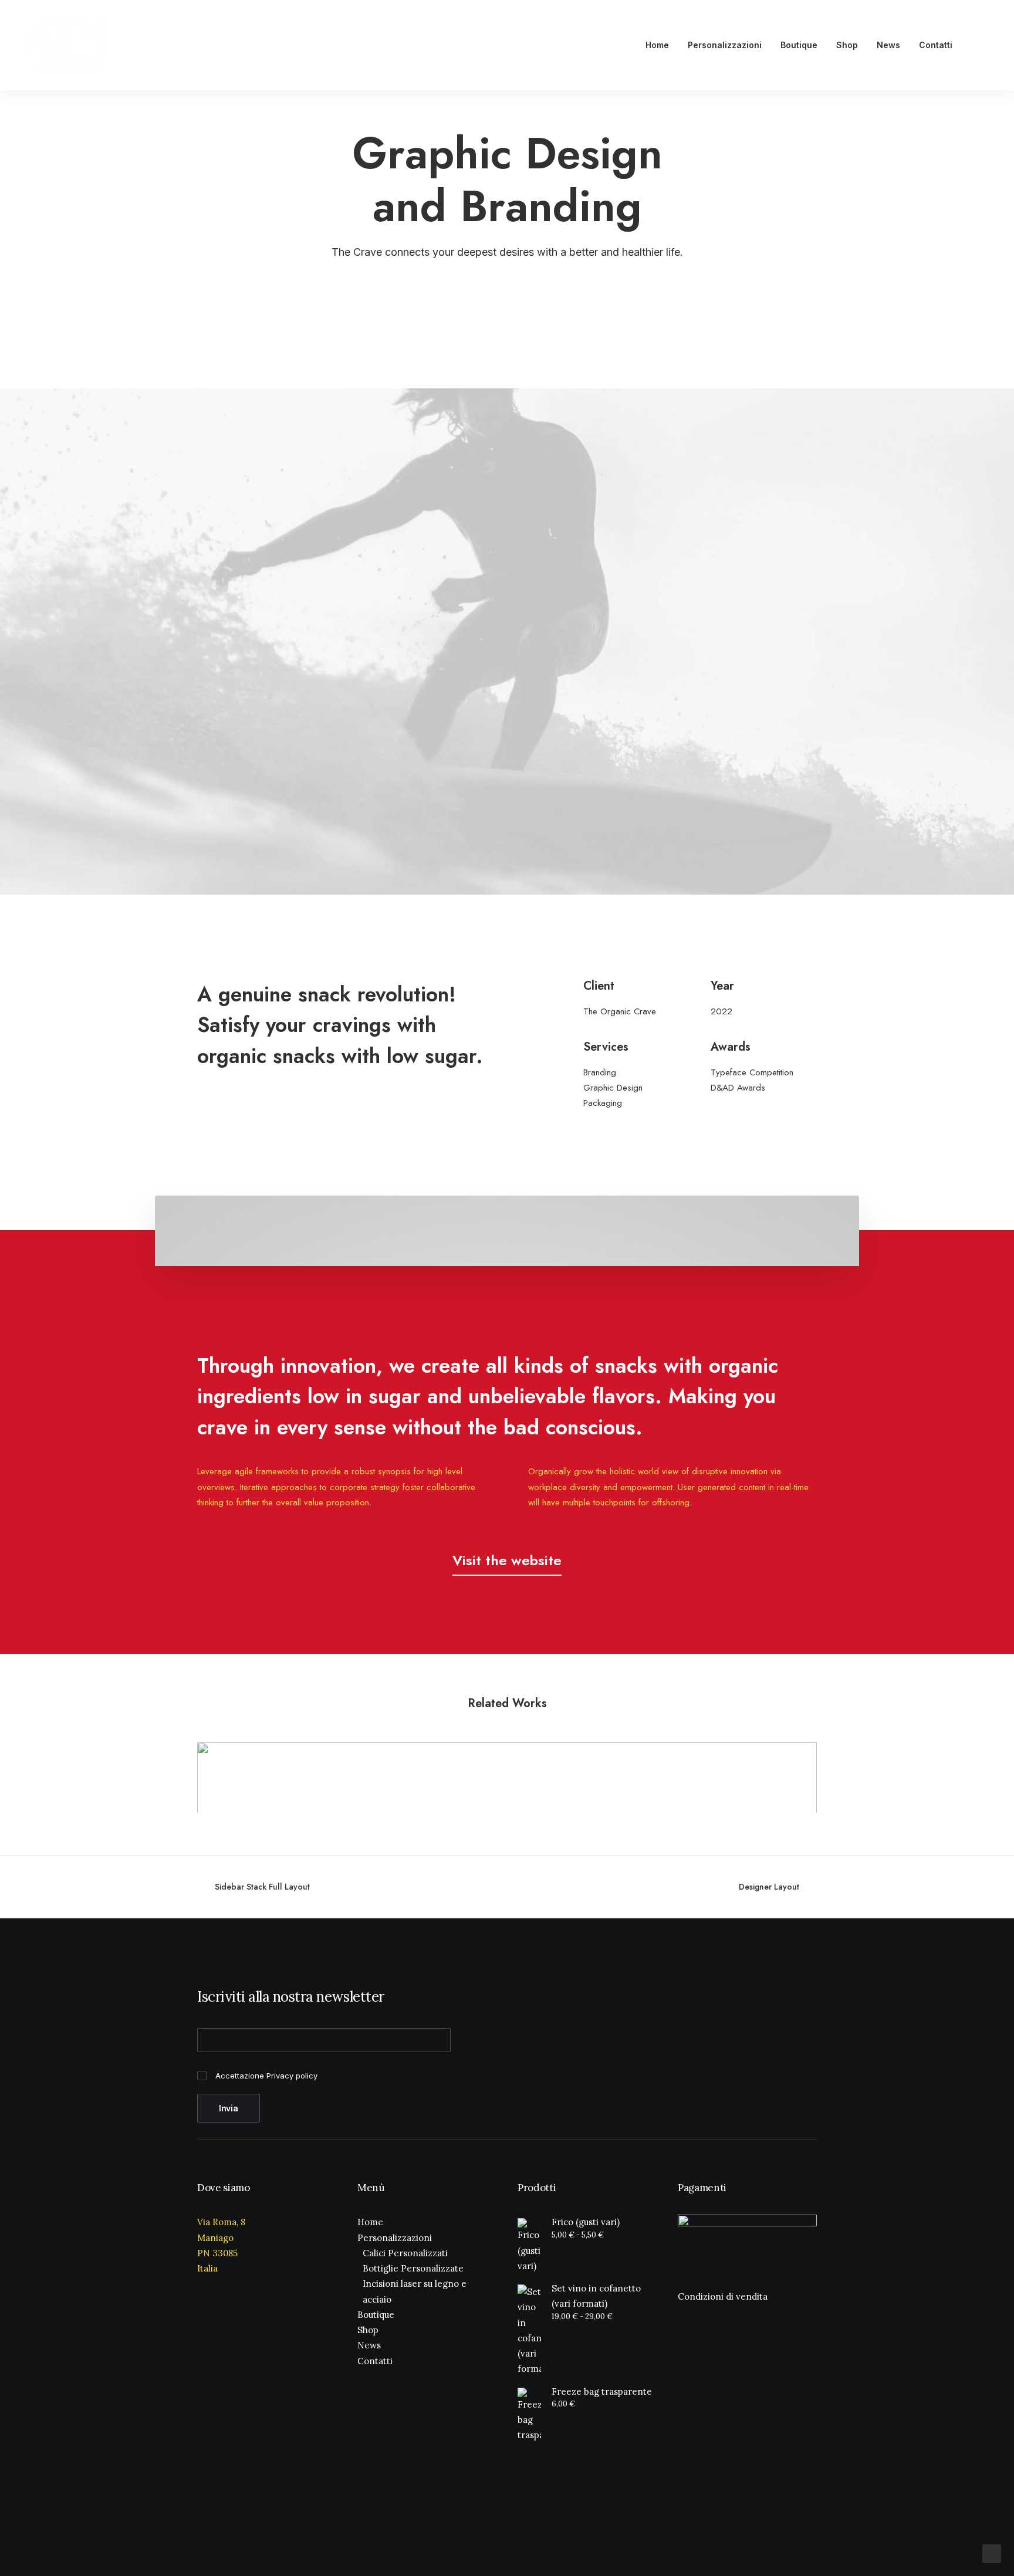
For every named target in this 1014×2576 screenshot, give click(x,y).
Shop (847, 45)
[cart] (987, 45)
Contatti (936, 45)
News (888, 45)
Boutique (799, 45)
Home (657, 45)
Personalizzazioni (725, 45)
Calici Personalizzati (405, 2253)
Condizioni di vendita (723, 2296)
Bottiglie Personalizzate (413, 2268)
